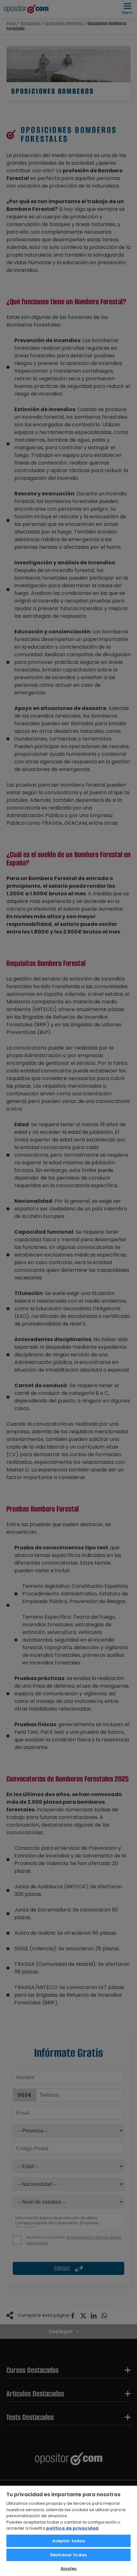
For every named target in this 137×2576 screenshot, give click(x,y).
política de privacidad (72, 2528)
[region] (68, 2531)
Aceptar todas (69, 2541)
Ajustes (69, 2569)
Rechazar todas (68, 2555)
